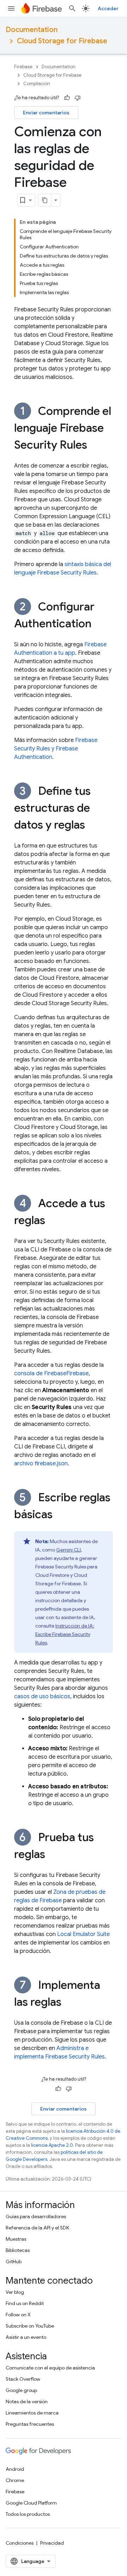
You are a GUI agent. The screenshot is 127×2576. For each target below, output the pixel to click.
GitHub (14, 2261)
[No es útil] (78, 98)
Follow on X (18, 2315)
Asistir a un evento (26, 2337)
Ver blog (15, 2292)
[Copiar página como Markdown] (45, 200)
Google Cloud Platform (31, 2503)
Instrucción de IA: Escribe (65, 1634)
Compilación (37, 84)
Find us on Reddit (25, 2303)
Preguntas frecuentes (30, 2424)
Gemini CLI (68, 1550)
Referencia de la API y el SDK (37, 2228)
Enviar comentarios (46, 113)
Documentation (32, 30)
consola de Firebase (51, 1373)
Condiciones (20, 2543)
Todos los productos (28, 2514)
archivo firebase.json (41, 1464)
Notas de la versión (27, 2401)
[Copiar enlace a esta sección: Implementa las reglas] (68, 2003)
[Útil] (67, 98)
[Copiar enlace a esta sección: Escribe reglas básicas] (60, 1515)
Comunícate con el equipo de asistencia (50, 2368)
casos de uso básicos (42, 1696)
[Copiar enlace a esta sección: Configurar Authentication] (98, 624)
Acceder (108, 8)
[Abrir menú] (11, 8)
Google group (21, 2390)
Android (15, 2469)
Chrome (15, 2480)
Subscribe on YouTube (30, 2326)
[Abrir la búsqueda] (72, 8)
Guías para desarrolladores (36, 2216)
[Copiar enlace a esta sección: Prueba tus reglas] (52, 1855)
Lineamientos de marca (32, 2413)
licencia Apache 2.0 (52, 2145)
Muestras (16, 2239)
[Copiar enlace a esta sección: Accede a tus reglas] (52, 1221)
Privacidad (52, 2543)
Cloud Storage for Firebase (62, 41)
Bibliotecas (18, 2250)
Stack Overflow (23, 2379)
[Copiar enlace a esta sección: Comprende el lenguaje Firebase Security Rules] (94, 446)
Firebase (23, 67)
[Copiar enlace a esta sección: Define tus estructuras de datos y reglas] (92, 826)
